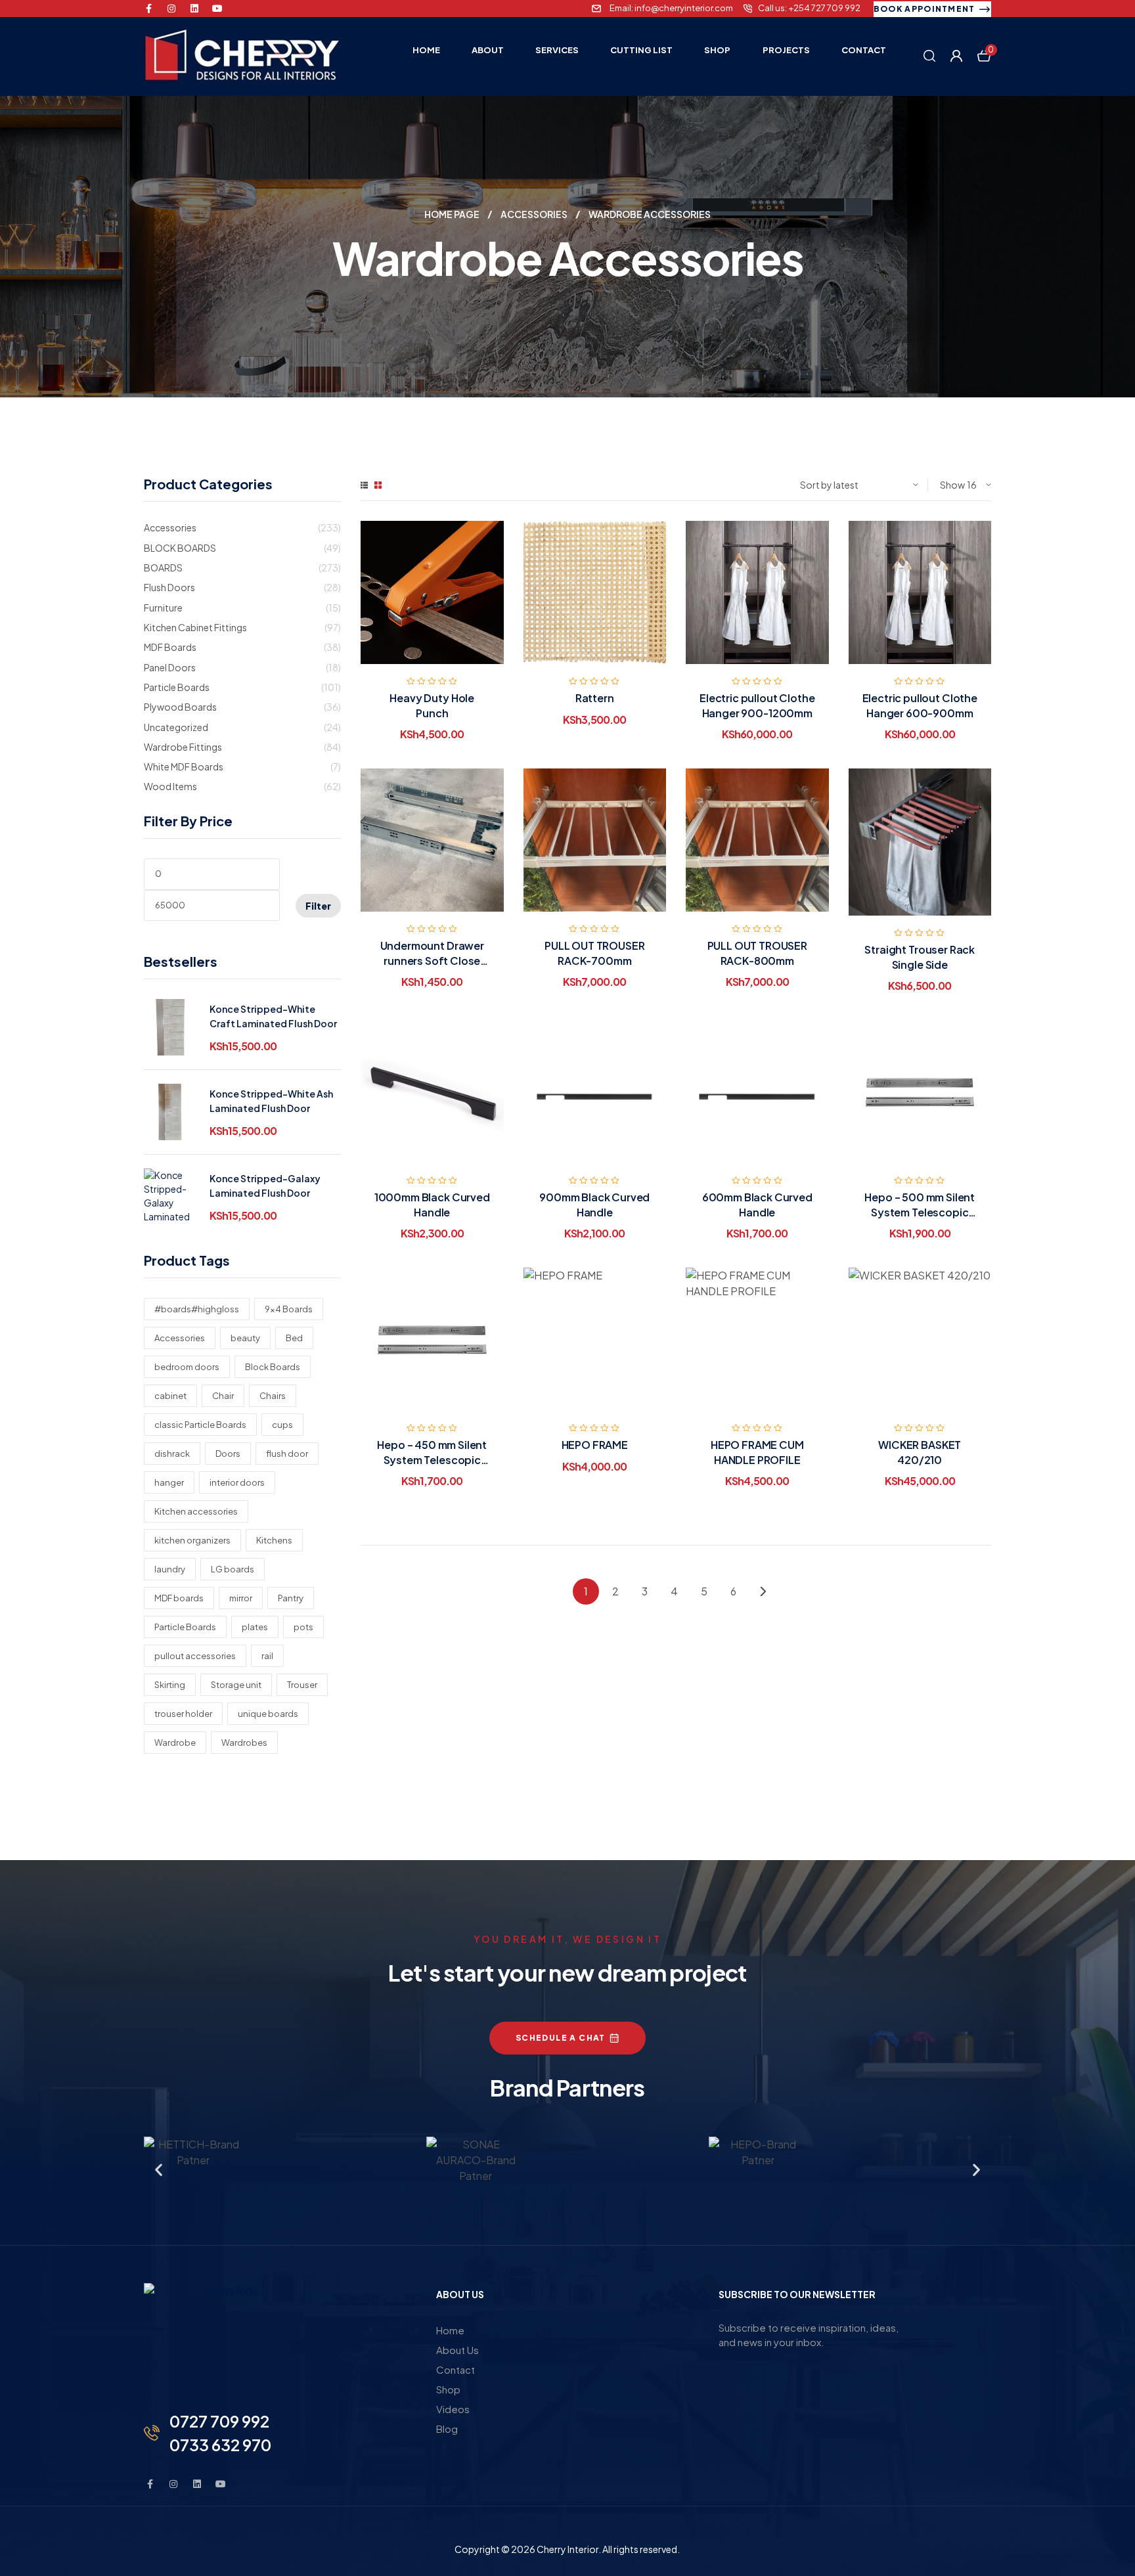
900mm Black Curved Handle (594, 1204)
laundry (170, 1569)
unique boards (268, 1714)
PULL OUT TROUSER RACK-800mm (757, 953)
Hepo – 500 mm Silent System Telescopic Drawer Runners (920, 1212)
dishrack (172, 1454)
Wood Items (170, 786)
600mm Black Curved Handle (757, 1204)
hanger (169, 1482)
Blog (447, 2429)
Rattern (595, 698)
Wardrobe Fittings (183, 747)
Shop (448, 2389)
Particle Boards (177, 687)
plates (255, 1627)
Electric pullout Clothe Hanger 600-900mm (920, 705)
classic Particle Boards (200, 1425)
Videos (453, 2409)
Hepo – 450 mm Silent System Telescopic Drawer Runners (432, 1459)
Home (450, 2330)
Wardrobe (175, 1743)
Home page (452, 214)
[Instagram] (171, 9)
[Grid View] (378, 485)
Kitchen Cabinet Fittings (195, 627)
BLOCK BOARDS (180, 548)
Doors (228, 1454)
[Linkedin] (194, 9)
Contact (456, 2369)
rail (267, 1656)
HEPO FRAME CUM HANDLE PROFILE (757, 1452)
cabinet (170, 1396)
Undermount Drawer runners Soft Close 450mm (432, 960)
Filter (318, 906)
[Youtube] (217, 9)
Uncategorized (176, 727)
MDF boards (179, 1598)
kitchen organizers (192, 1540)
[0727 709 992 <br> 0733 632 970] (152, 2433)
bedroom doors (187, 1367)
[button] (159, 2170)
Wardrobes (244, 1743)
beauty (245, 1338)
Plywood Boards (180, 707)
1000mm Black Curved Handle (432, 1204)
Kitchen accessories (196, 1511)
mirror (241, 1598)
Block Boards (273, 1367)
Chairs (273, 1396)
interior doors (237, 1482)
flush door (287, 1454)
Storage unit (236, 1685)
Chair (223, 1396)
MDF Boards (170, 647)
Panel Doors (170, 667)
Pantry (291, 1598)
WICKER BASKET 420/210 (920, 1452)
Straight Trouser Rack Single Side (920, 957)
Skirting (170, 1685)
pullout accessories (195, 1656)
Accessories (534, 214)
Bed (294, 1338)
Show (952, 485)
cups (282, 1425)
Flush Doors (169, 587)
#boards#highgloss (197, 1309)
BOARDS (163, 567)
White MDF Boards (184, 766)
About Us (457, 2350)
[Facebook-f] (148, 9)
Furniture (163, 608)
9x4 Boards (289, 1309)
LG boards (233, 1569)
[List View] (364, 485)
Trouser (302, 1685)
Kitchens (274, 1540)
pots (303, 1627)
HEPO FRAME (595, 1445)
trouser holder (183, 1714)
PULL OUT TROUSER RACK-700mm (594, 953)
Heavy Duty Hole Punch (432, 705)
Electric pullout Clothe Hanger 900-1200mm (757, 705)
